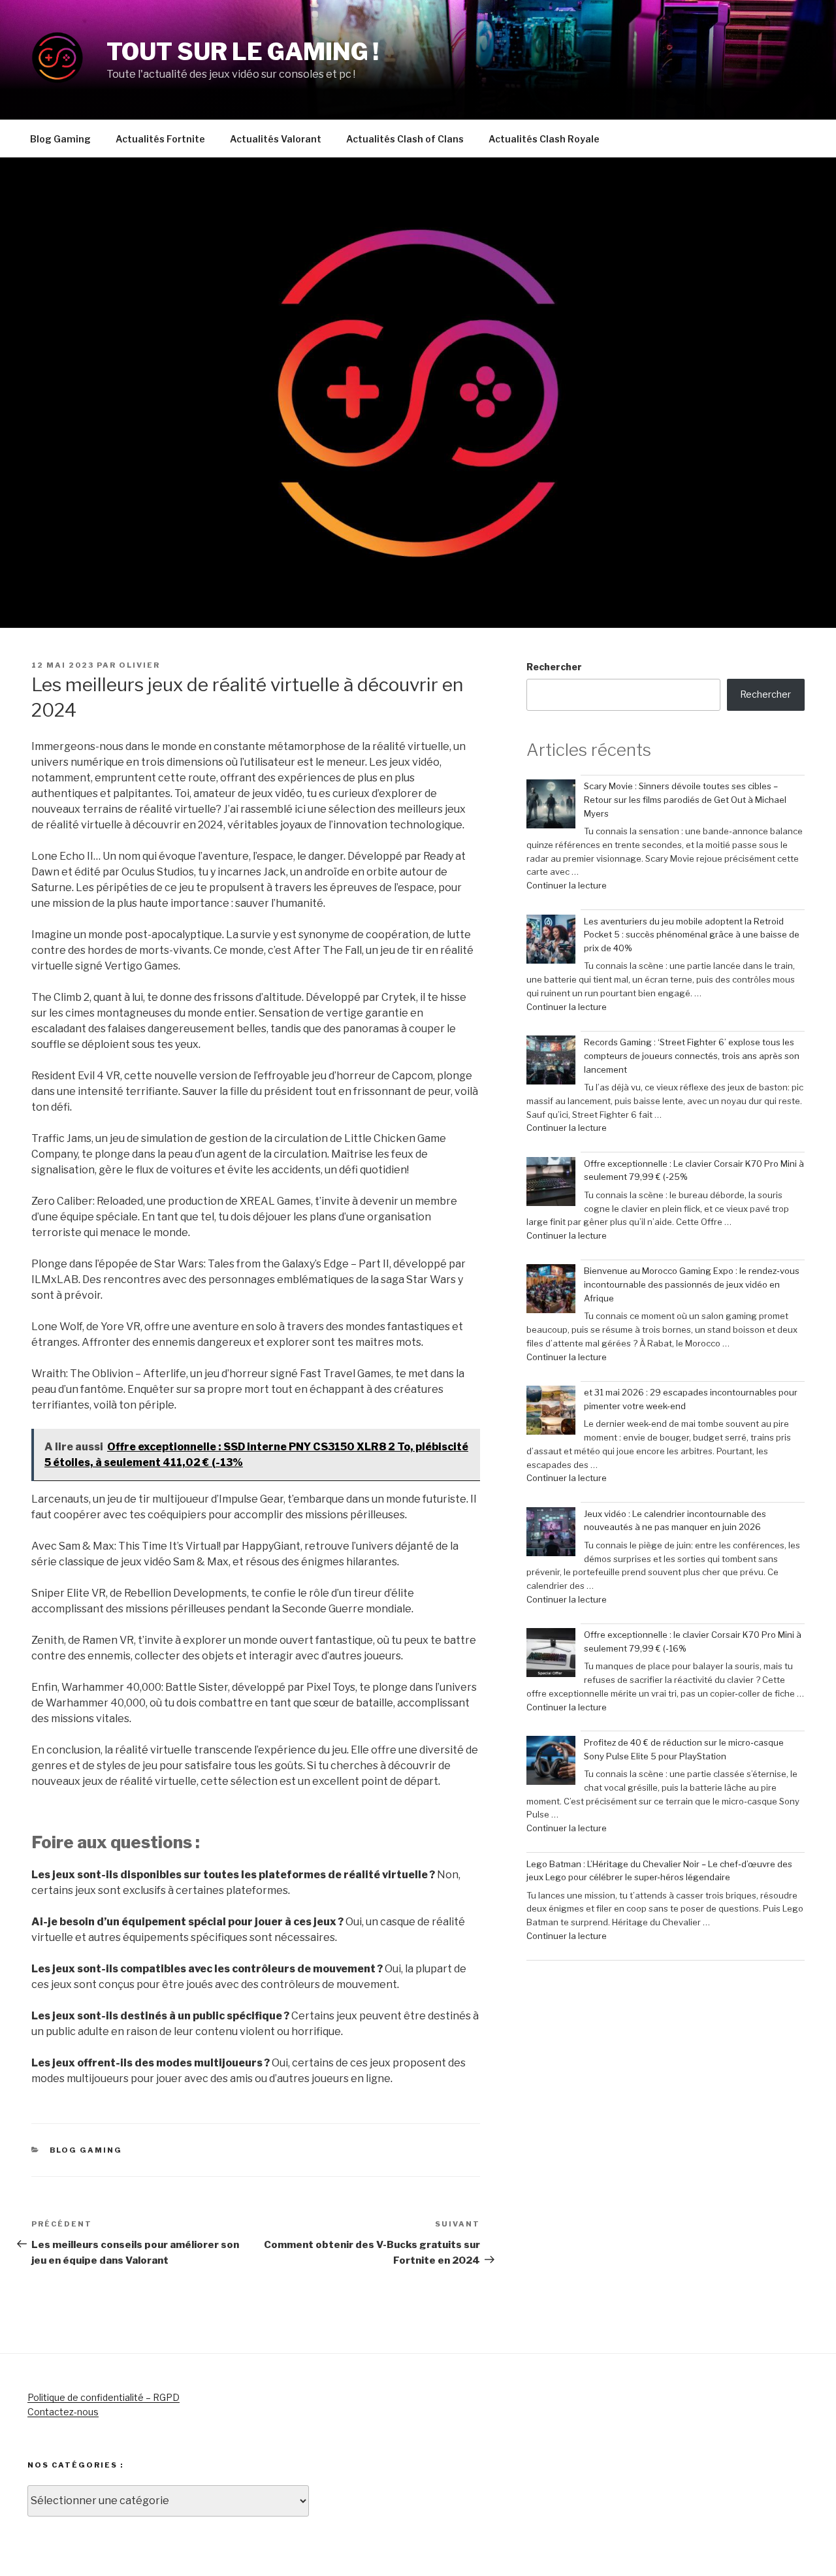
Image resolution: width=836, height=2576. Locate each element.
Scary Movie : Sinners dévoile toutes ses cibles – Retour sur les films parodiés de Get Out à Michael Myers (685, 800)
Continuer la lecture (567, 885)
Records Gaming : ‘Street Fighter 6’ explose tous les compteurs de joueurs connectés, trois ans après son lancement (692, 1056)
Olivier (139, 665)
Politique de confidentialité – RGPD (104, 2397)
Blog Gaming (60, 139)
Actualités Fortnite (160, 139)
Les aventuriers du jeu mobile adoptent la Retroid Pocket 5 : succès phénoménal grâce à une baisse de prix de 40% (692, 935)
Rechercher (554, 667)
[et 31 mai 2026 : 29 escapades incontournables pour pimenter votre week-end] (551, 1412)
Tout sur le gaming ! (243, 52)
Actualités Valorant (276, 139)
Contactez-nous (63, 2412)
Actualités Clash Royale (544, 139)
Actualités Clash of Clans (405, 139)
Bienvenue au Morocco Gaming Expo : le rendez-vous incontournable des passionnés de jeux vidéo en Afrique (692, 1284)
